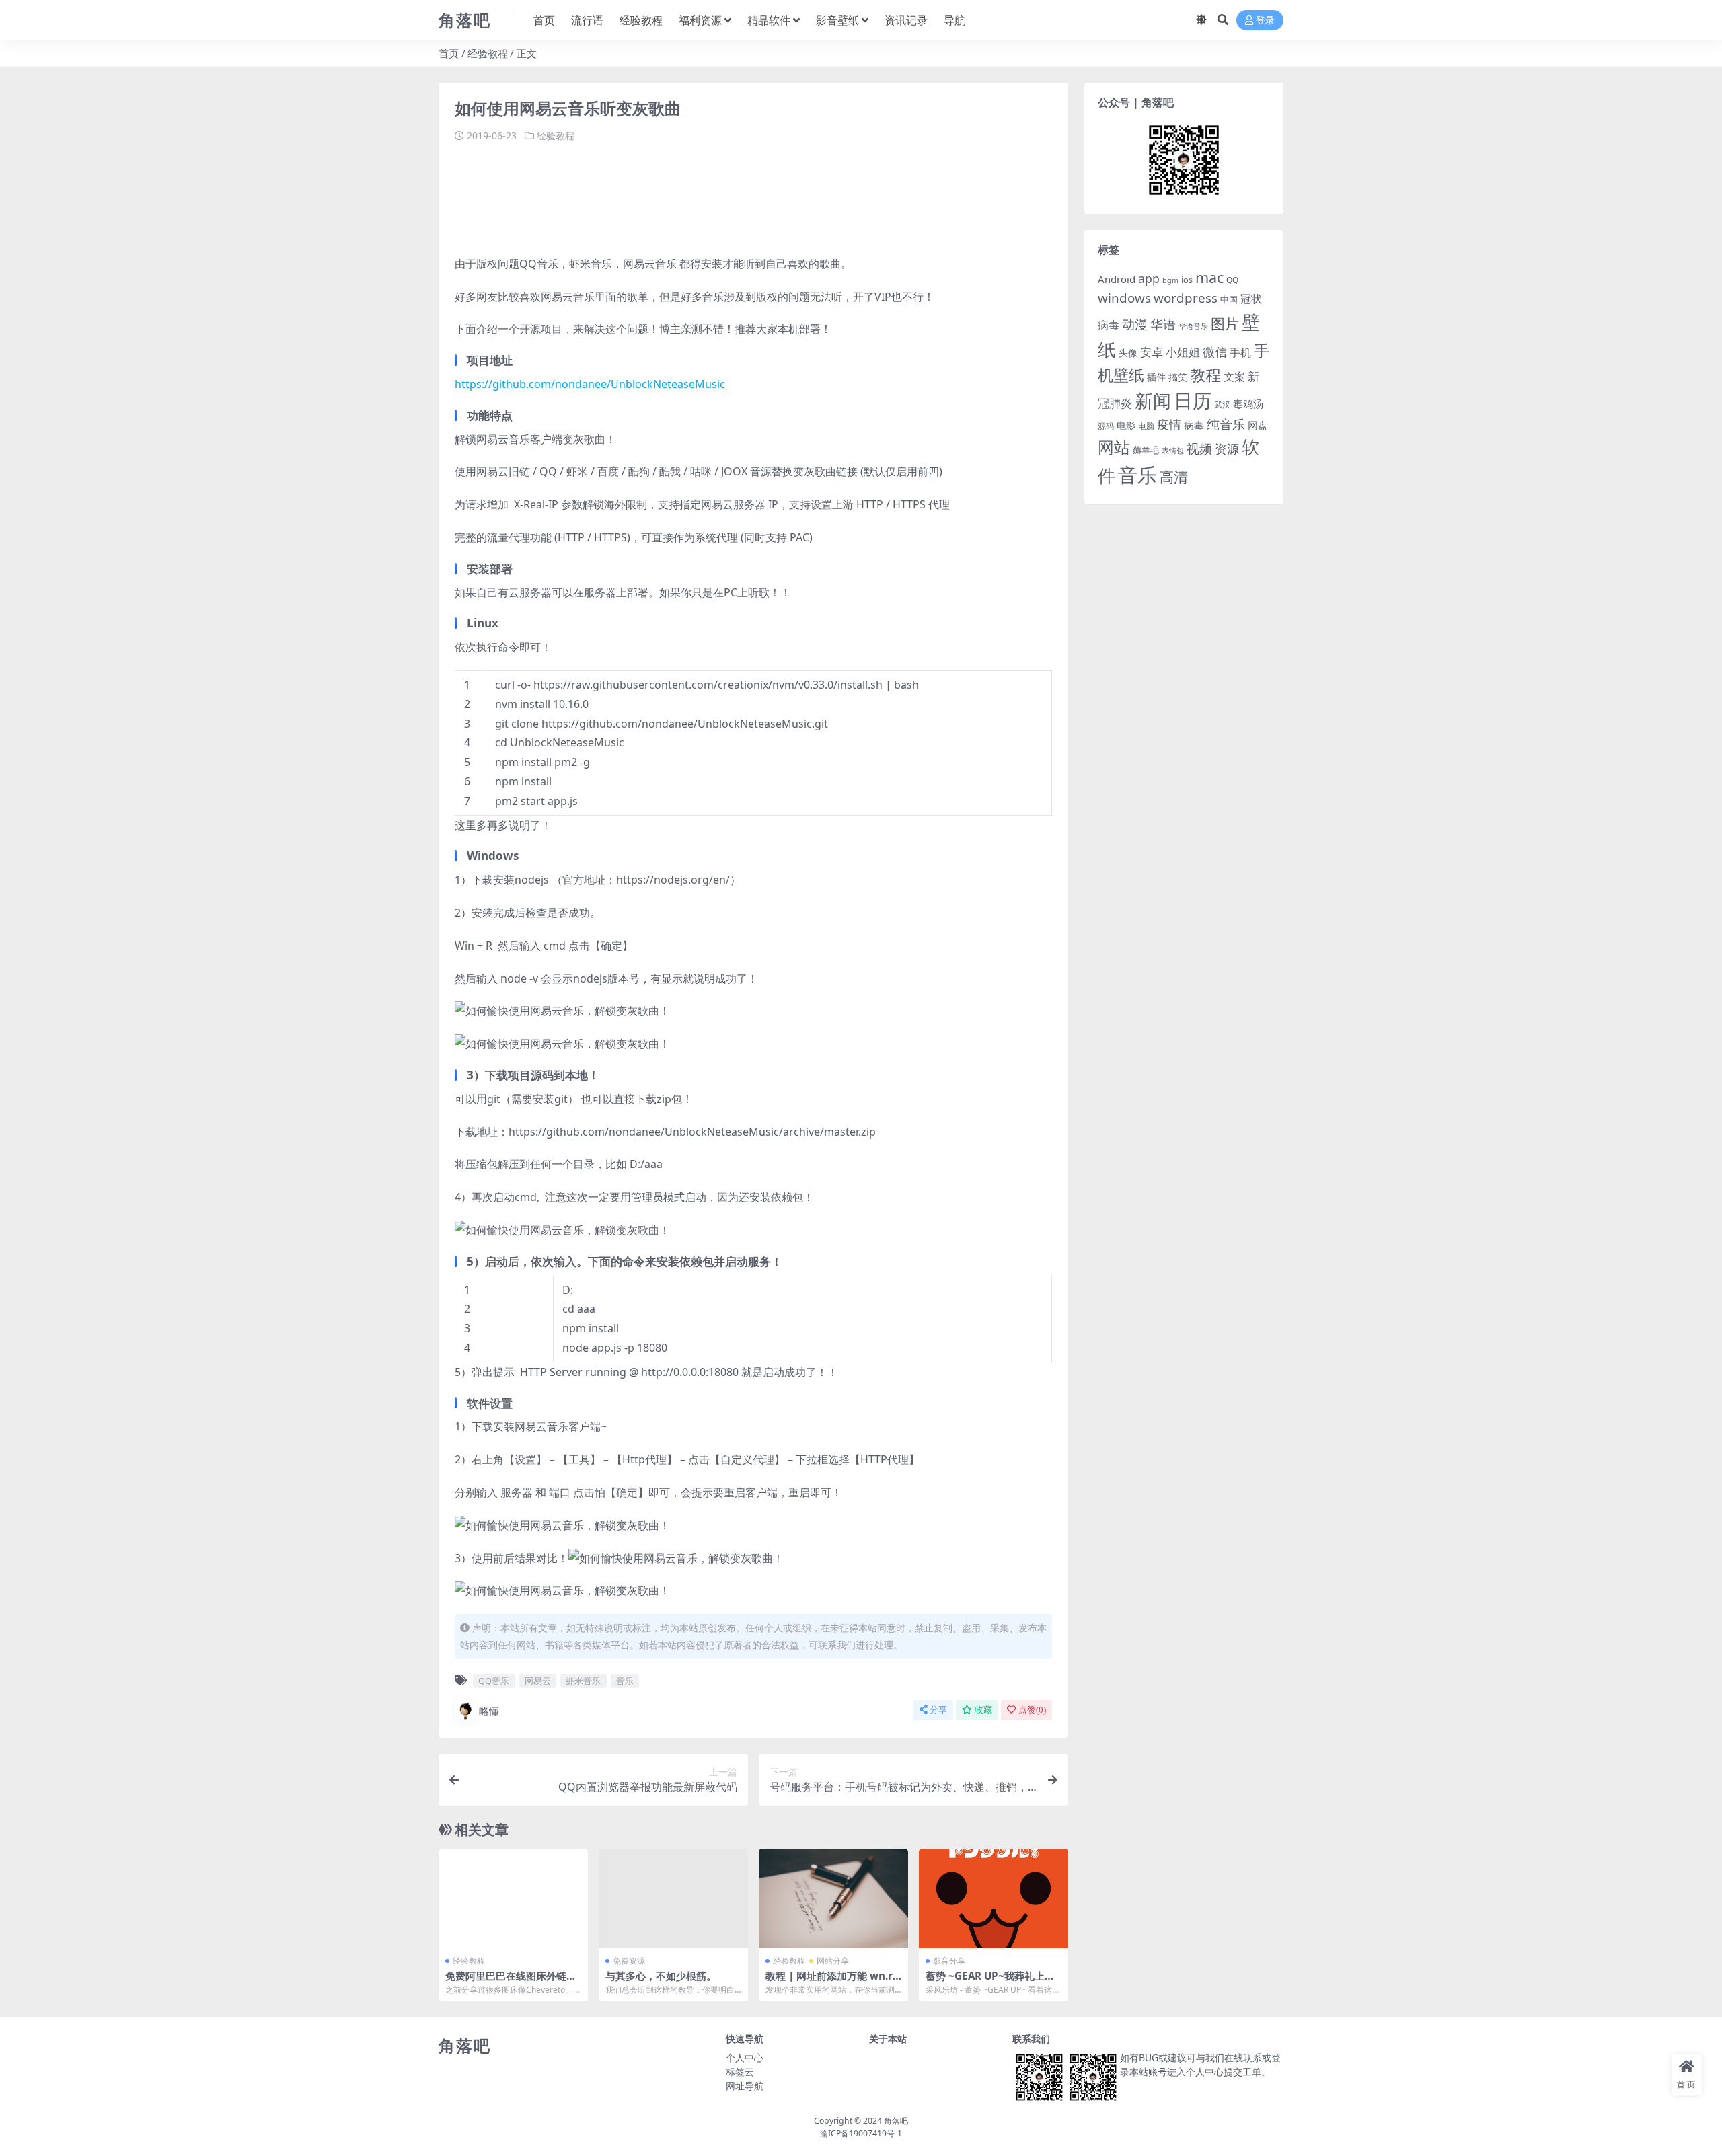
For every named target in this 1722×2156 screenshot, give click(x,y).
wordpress (1186, 298)
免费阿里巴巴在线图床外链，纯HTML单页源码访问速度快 (511, 1982)
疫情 (1169, 424)
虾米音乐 (583, 1681)
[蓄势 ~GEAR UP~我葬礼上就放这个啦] (994, 1898)
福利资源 (700, 20)
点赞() (1032, 1710)
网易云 (538, 1681)
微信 (1215, 351)
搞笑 (1178, 377)
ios (1187, 280)
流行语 (587, 20)
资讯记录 (906, 20)
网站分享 (833, 1961)
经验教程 (641, 20)
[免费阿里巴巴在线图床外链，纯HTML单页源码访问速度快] (513, 1898)
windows (1124, 298)
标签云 (740, 2072)
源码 (1106, 426)
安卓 (1152, 352)
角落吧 (896, 2121)
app (1149, 278)
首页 (544, 20)
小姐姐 (1183, 352)
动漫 (1135, 324)
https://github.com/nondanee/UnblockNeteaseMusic (590, 384)
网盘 (1258, 425)
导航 (954, 20)
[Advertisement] (700, 194)
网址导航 (745, 2086)
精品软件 (769, 20)
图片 (1225, 323)
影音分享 (949, 1961)
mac (1209, 277)
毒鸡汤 (1248, 403)
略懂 (489, 1711)
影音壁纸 (837, 20)
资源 (1227, 448)
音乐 (625, 1681)
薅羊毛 (1146, 450)
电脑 (1146, 426)
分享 (938, 1710)
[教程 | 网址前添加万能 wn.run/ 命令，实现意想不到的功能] (833, 1898)
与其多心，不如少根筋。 (661, 1976)
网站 (1114, 447)
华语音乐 (1193, 326)
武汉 (1222, 404)
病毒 (1194, 425)
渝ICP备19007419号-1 (861, 2133)
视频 (1199, 449)
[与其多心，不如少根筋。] (673, 1898)
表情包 (1173, 451)
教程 (1205, 375)
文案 (1234, 377)
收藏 (983, 1710)
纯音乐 (1226, 424)
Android (1117, 279)
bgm (1170, 280)
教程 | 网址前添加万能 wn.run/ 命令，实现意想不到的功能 (833, 1982)
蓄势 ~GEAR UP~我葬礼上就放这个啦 (990, 1982)
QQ (1232, 280)
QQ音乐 (494, 1681)
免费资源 (629, 1961)
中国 (1229, 299)
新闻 (1153, 400)
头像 (1128, 353)
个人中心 (745, 2057)
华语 (1163, 324)
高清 (1174, 477)
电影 (1126, 425)
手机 (1240, 352)
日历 (1193, 400)
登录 (1265, 21)
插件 (1156, 377)
